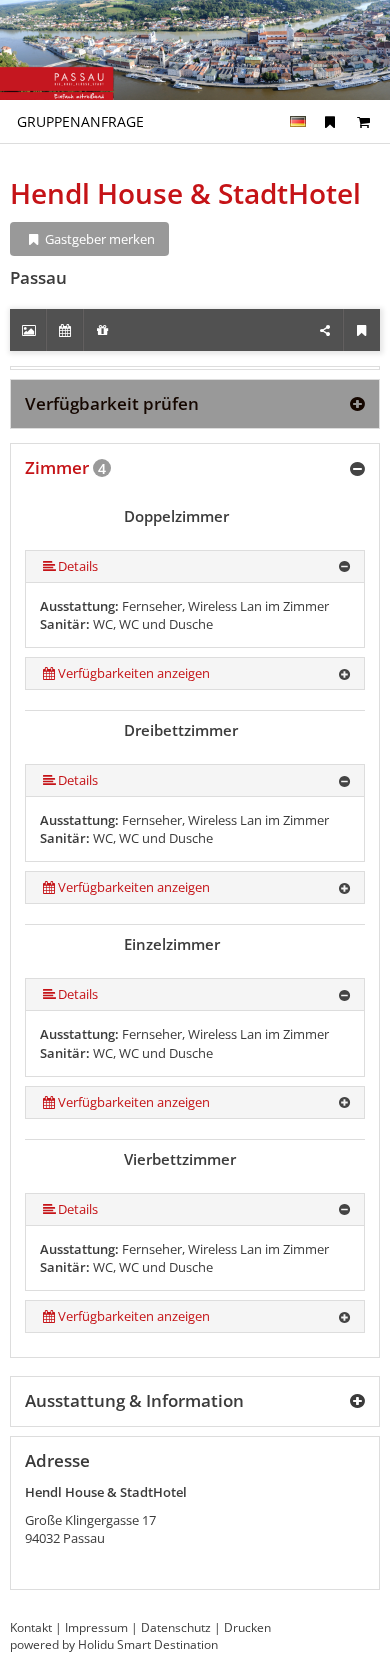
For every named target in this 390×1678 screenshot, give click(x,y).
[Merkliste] (330, 121)
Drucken (247, 1627)
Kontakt (31, 1627)
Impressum (96, 1627)
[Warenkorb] (363, 121)
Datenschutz (176, 1627)
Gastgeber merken (98, 239)
